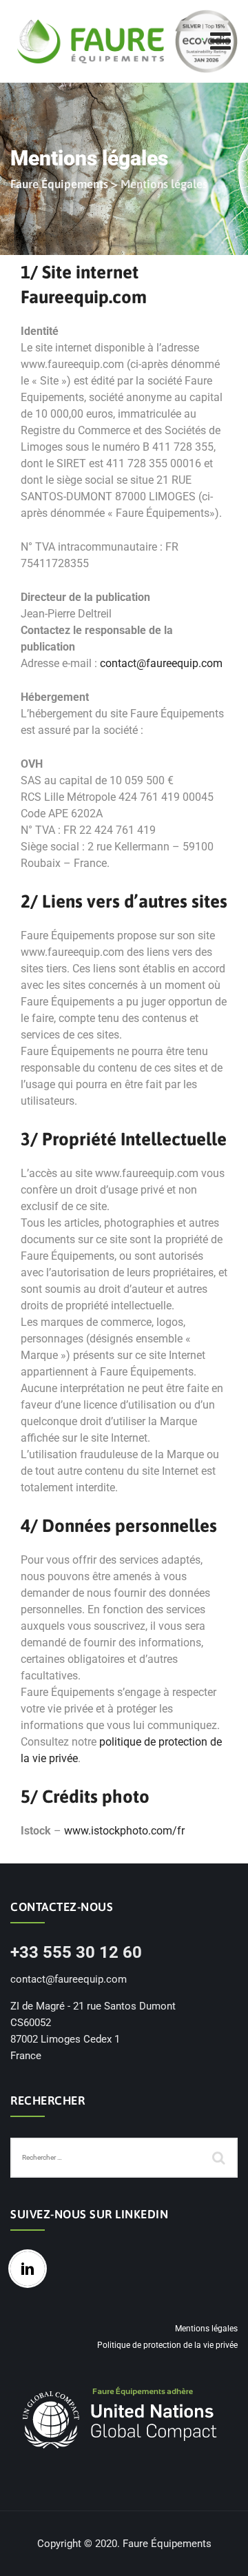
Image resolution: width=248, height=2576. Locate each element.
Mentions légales (206, 2329)
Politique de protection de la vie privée (167, 2345)
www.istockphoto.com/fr (124, 1831)
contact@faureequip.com (161, 663)
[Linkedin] (31, 2269)
